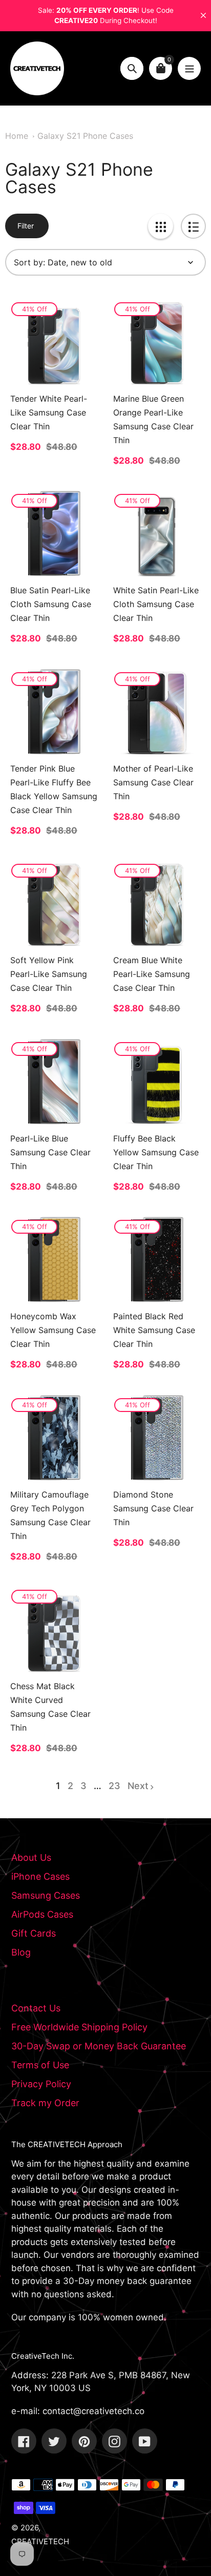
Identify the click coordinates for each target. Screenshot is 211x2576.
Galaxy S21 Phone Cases (85, 136)
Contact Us (36, 2008)
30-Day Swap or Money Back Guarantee (99, 2046)
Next (138, 1786)
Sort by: (29, 262)
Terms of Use (40, 2065)
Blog (21, 1952)
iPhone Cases (40, 1876)
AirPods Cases (42, 1914)
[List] (193, 226)
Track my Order (45, 2103)
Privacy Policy (41, 2084)
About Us (31, 1857)
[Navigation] (189, 68)
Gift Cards (34, 1933)
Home (17, 136)
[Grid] (161, 226)
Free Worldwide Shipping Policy (79, 2027)
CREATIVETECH (40, 2541)
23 (114, 1786)
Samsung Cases (46, 1895)
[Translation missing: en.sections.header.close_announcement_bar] (203, 15)
